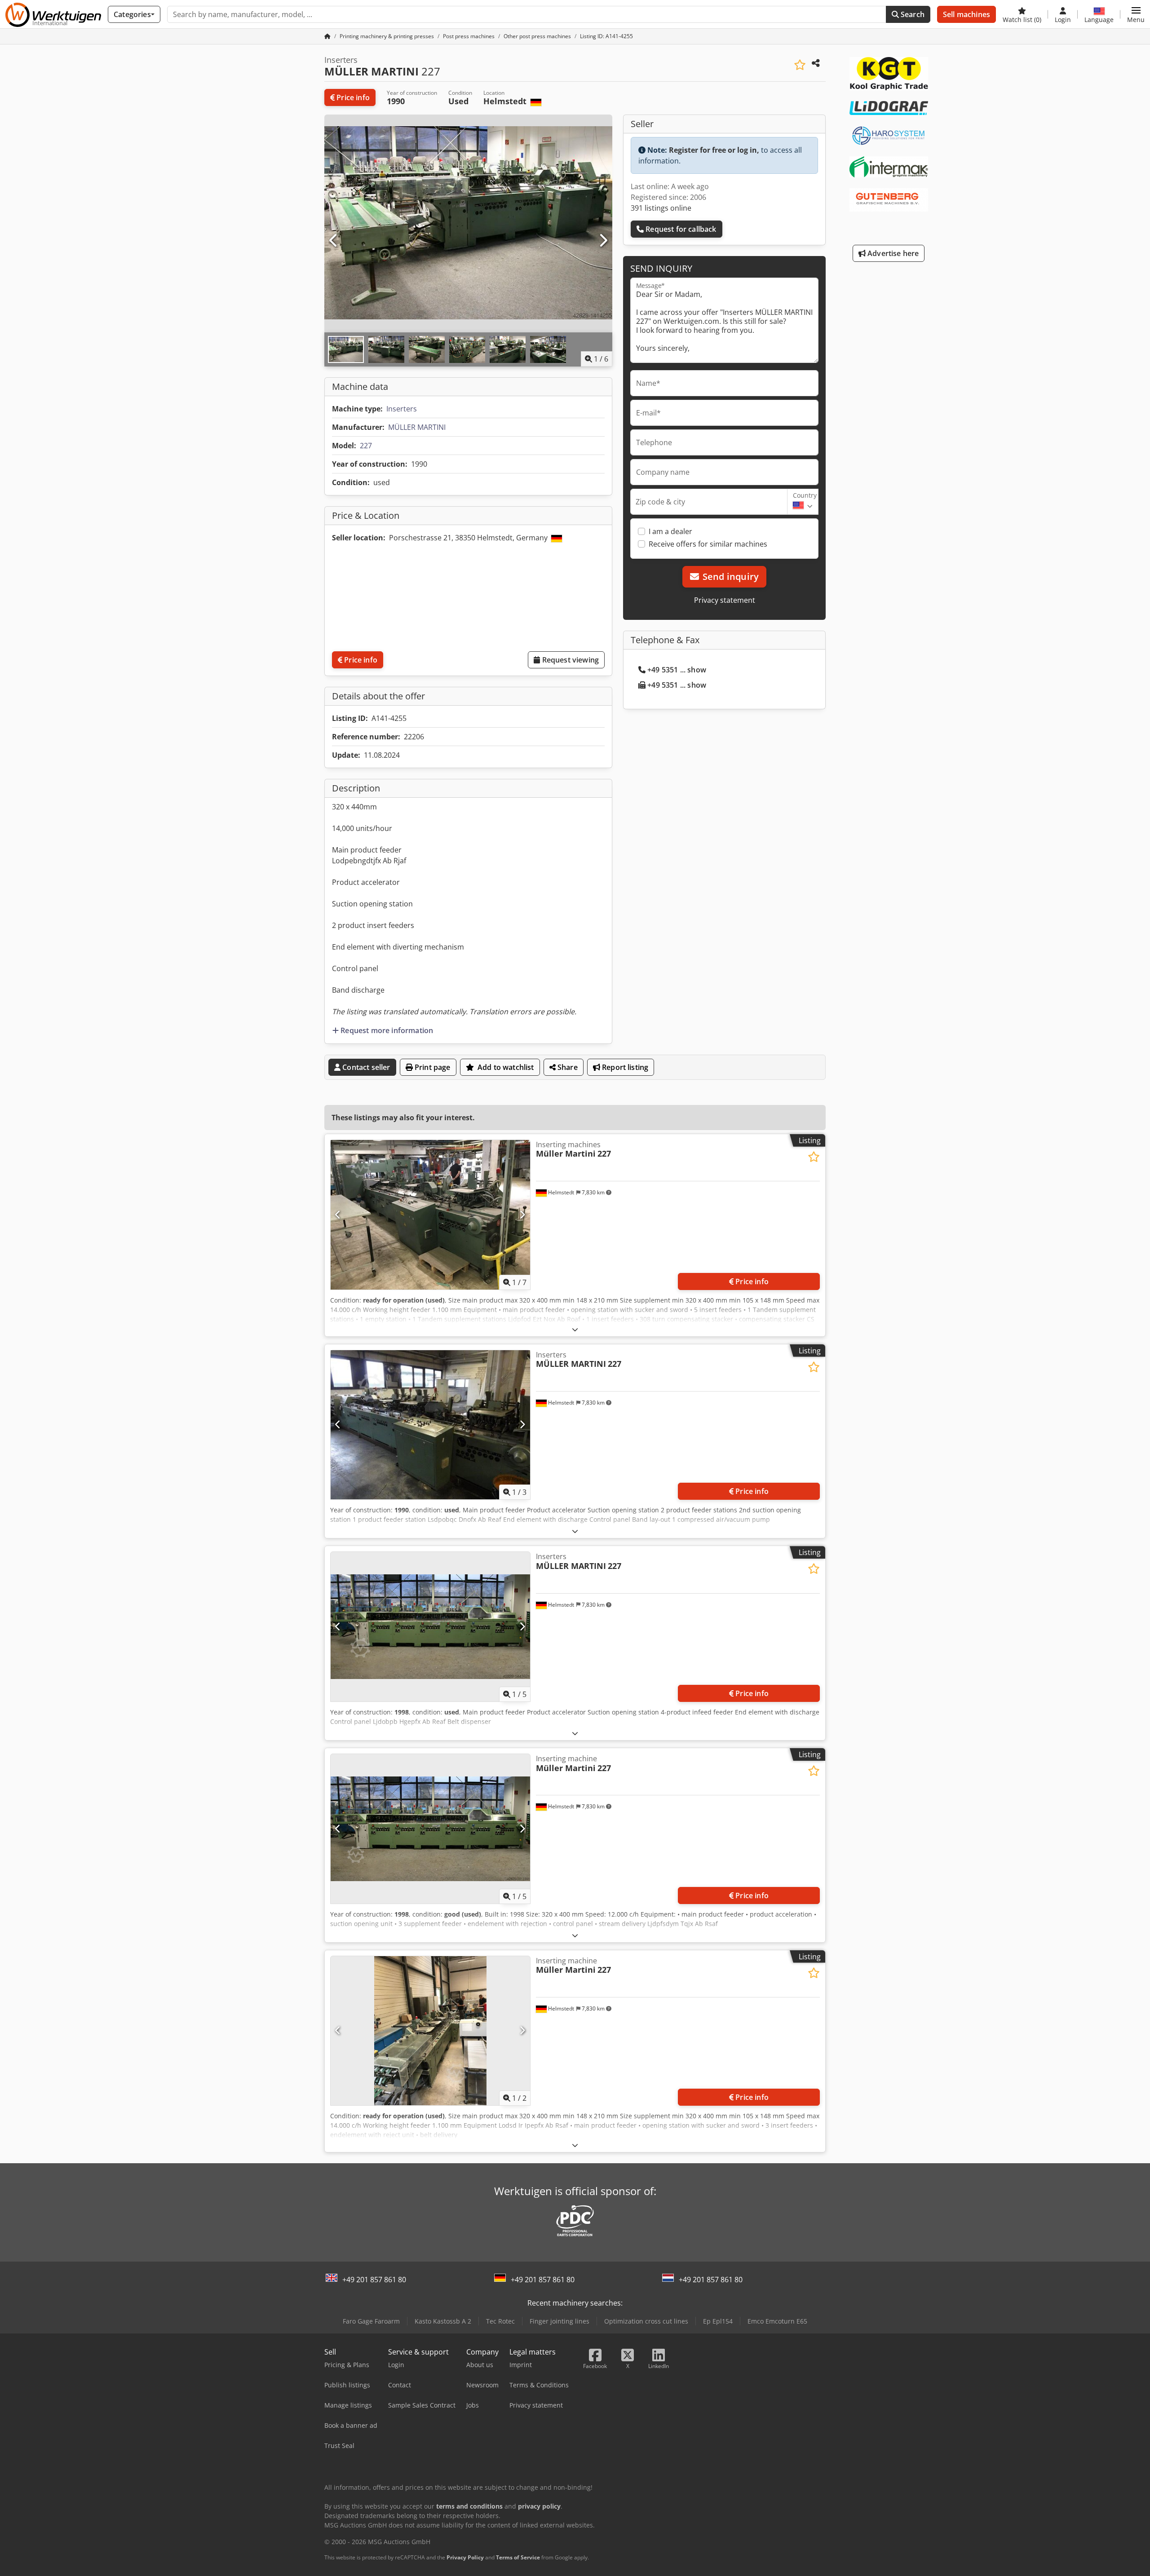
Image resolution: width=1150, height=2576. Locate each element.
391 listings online (661, 208)
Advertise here (892, 253)
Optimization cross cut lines (646, 2321)
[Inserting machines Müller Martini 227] (430, 1215)
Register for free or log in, (714, 150)
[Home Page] (327, 36)
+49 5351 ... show (677, 670)
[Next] (603, 241)
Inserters (402, 409)
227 (366, 446)
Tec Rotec (500, 2321)
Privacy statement (725, 600)
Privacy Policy (465, 2557)
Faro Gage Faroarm (371, 2321)
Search (912, 14)
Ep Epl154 (718, 2321)
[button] (1136, 14)
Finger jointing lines (560, 2321)
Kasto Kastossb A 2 (443, 2321)
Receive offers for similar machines (708, 544)
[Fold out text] (575, 1329)
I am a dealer (670, 531)
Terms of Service (518, 2557)
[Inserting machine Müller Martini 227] (430, 1829)
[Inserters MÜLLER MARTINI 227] (430, 1425)
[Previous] (334, 241)
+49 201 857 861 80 (374, 2280)
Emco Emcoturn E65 (777, 2321)
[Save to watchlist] (800, 65)
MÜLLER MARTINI (417, 427)
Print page (432, 1067)
